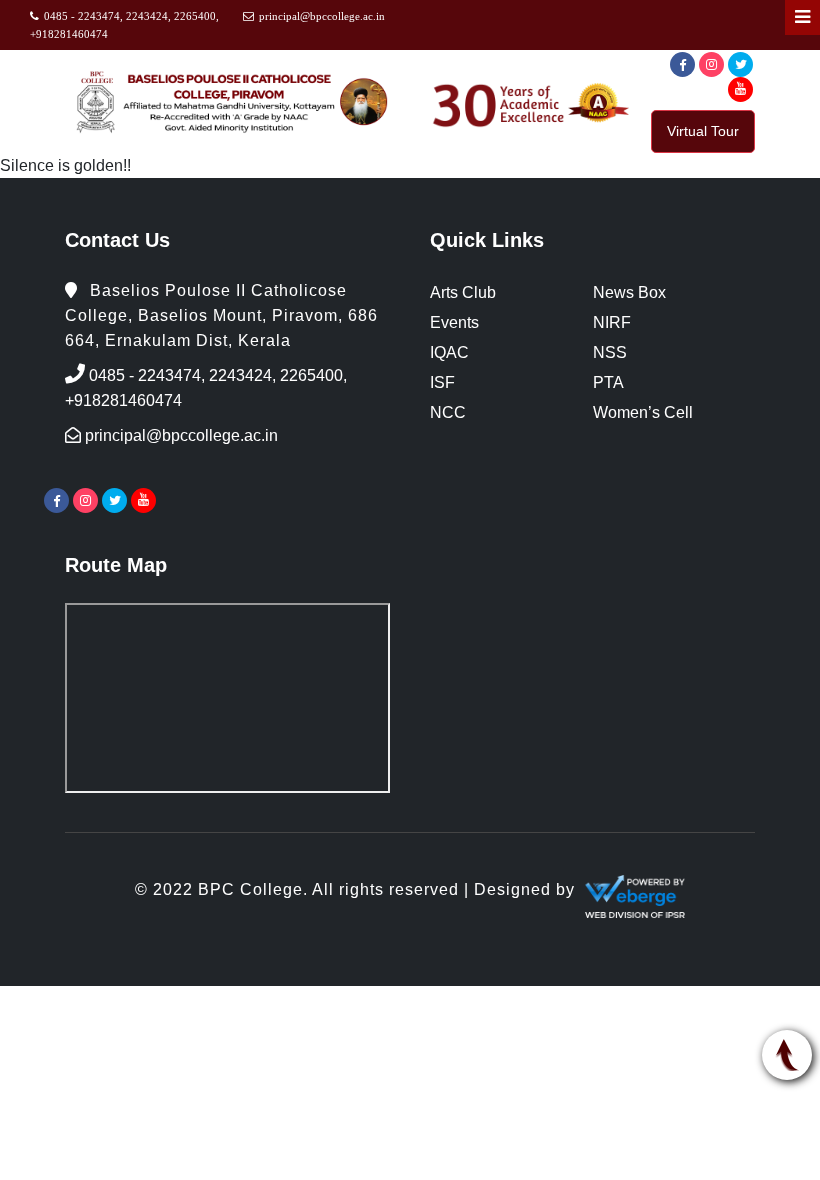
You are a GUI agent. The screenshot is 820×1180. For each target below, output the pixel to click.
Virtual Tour (703, 131)
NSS (610, 352)
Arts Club (463, 292)
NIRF (612, 322)
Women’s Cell (643, 412)
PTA (608, 382)
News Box (629, 292)
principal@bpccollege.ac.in (322, 16)
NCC (448, 412)
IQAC (449, 352)
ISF (442, 382)
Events (454, 322)
